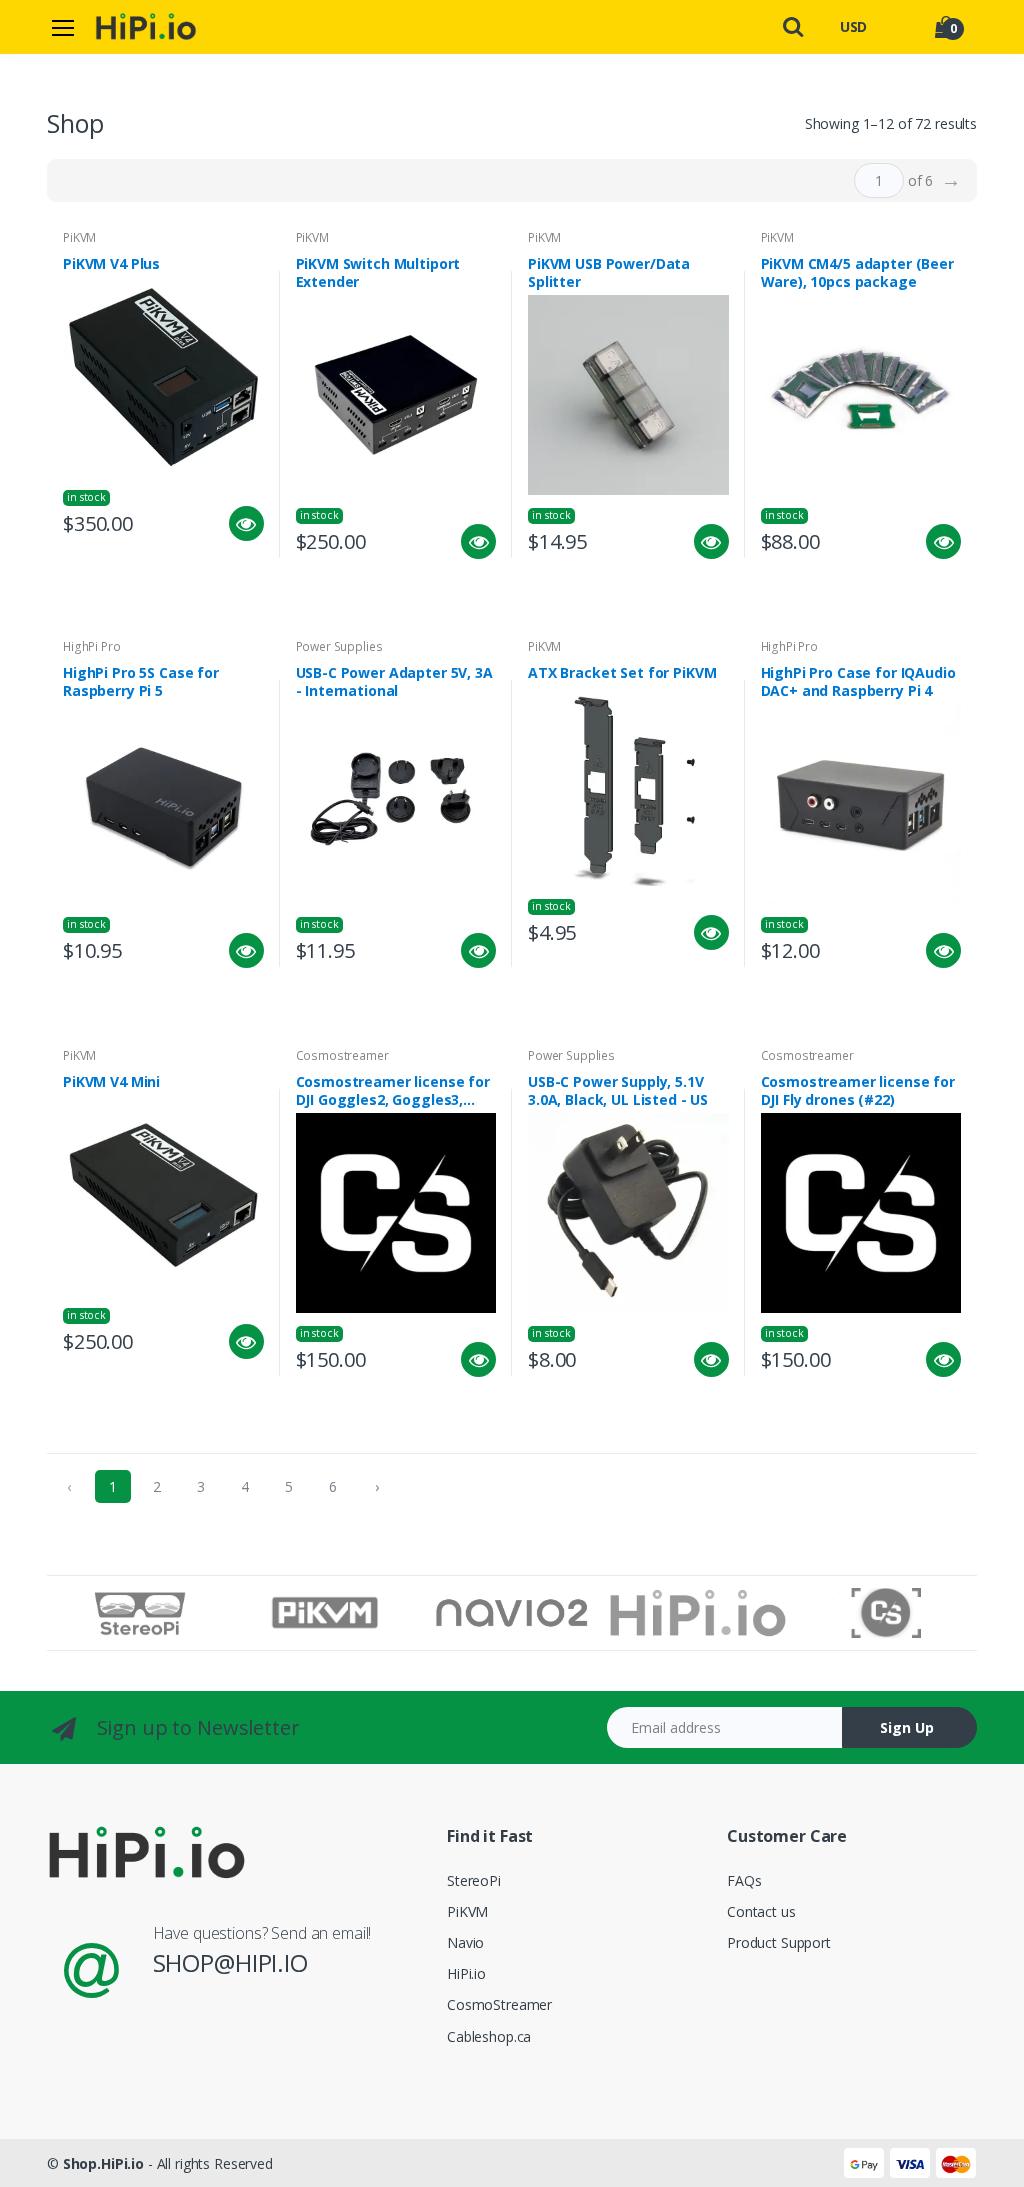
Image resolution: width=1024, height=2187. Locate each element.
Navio (465, 1942)
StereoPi (474, 1880)
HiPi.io (466, 1973)
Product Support (779, 1942)
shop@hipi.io (230, 1962)
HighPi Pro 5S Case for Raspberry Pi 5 (141, 682)
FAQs (744, 1880)
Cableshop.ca (489, 2036)
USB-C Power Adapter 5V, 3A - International (394, 682)
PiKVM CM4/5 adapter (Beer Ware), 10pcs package (857, 273)
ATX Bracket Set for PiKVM (622, 673)
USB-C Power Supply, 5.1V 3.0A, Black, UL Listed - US (618, 1091)
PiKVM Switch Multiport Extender (378, 273)
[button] (793, 25)
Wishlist (173, 574)
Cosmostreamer (342, 1055)
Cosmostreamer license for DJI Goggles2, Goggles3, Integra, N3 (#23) (393, 1091)
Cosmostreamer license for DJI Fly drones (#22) (858, 1091)
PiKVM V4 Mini (111, 1082)
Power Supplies (339, 646)
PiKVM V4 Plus (111, 264)
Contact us (761, 1911)
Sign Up (907, 1727)
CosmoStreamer (499, 2004)
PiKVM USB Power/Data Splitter (609, 273)
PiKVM (79, 237)
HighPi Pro (92, 646)
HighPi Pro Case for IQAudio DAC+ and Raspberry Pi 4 (858, 682)
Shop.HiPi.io (103, 2163)
